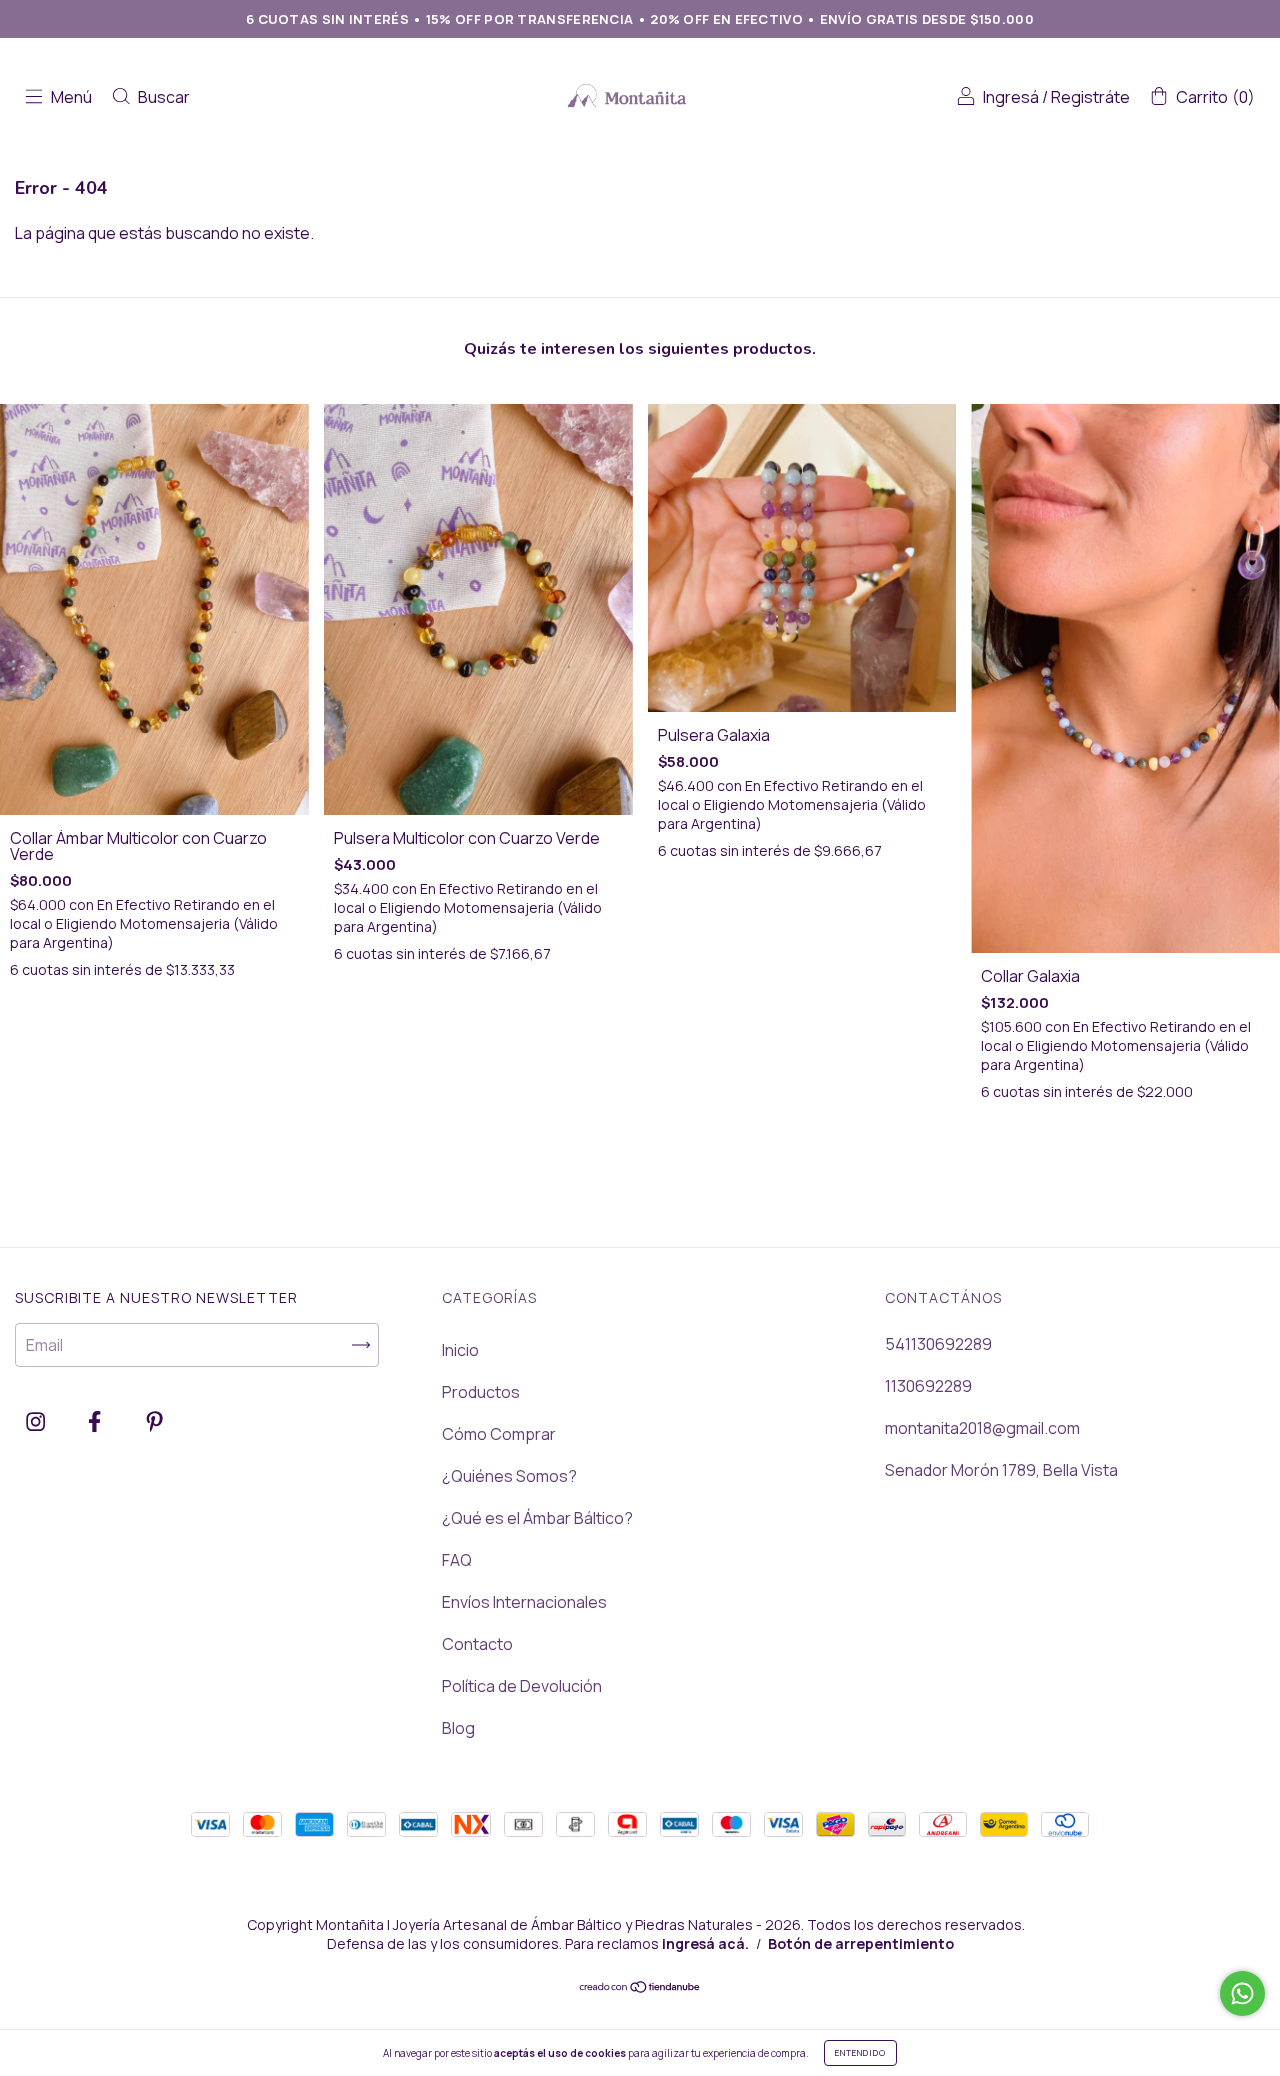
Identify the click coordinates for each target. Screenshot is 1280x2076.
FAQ (457, 1560)
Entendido (860, 2052)
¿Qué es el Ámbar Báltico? (537, 1518)
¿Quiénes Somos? (509, 1476)
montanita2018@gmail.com (982, 1428)
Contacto (477, 1644)
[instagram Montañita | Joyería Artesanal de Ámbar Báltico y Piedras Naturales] (37, 1422)
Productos (481, 1392)
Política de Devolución (522, 1686)
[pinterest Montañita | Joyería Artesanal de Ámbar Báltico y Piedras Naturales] (154, 1422)
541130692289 (938, 1344)
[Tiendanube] (640, 1988)
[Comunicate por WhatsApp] (1242, 1993)
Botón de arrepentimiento (861, 1943)
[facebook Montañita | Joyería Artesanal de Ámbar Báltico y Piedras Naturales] (96, 1422)
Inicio (460, 1350)
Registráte (1090, 97)
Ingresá (1011, 97)
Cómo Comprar (499, 1434)
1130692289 (928, 1386)
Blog (458, 1728)
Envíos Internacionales (524, 1602)
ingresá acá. (705, 1943)
